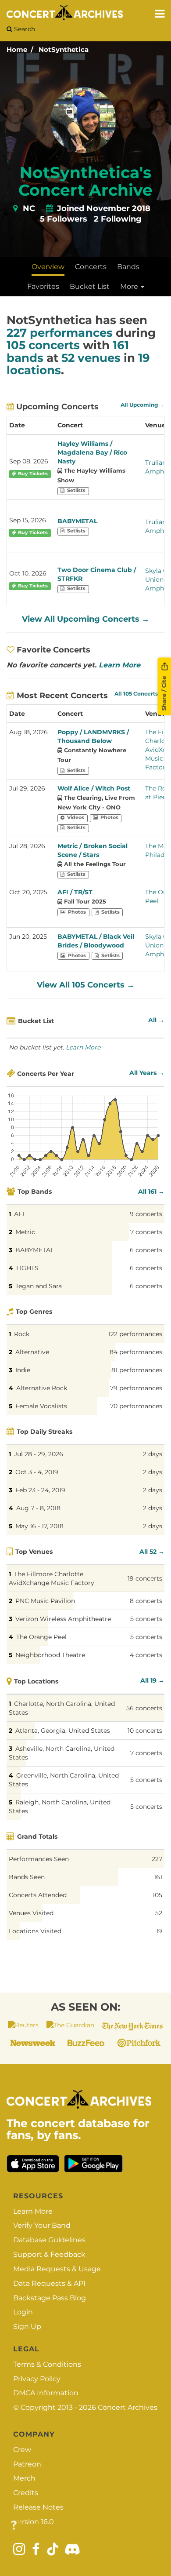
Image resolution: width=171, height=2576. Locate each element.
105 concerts (43, 345)
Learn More (119, 665)
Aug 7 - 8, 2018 (38, 1508)
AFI (19, 1214)
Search (24, 29)
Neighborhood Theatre (50, 1655)
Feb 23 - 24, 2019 (40, 1490)
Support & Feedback (49, 2254)
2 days (153, 1454)
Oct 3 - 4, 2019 (37, 1472)
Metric (25, 1232)
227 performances (60, 333)
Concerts (91, 267)
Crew (22, 2450)
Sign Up (27, 2326)
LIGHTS (27, 1268)
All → (156, 1020)
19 (159, 1931)
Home (17, 49)
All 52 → (152, 1552)
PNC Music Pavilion (45, 1601)
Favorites (43, 286)
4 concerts (146, 1655)
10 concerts (145, 1731)
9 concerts (146, 1214)
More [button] (130, 286)
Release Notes (38, 2507)
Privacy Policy (37, 2379)
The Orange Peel (41, 1637)
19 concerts (145, 1578)
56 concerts (144, 1708)
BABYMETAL (77, 521)
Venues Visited (31, 1913)
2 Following (118, 219)
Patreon (27, 2464)
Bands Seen (27, 1877)
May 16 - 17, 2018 (39, 1526)
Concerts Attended (38, 1895)
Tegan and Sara (39, 1286)
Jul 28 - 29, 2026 (39, 1454)
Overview (48, 267)
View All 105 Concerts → (86, 985)
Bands (128, 267)
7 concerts (146, 1232)
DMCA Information (46, 2393)
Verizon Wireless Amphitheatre (63, 1619)
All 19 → (152, 1680)
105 (157, 1895)
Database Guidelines (49, 2240)
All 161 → (151, 1191)
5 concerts (146, 1619)
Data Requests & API (49, 2283)
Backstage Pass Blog (50, 2298)
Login (23, 2312)
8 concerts (146, 1601)
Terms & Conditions (47, 2364)
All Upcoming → (142, 405)
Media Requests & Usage (57, 2269)
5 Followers (64, 219)
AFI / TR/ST (75, 892)
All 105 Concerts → (139, 694)
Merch (24, 2478)
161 (158, 1877)
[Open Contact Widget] (14, 2526)
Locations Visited (35, 1931)
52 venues (91, 358)
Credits (26, 2493)
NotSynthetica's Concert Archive (85, 181)
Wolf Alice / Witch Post (94, 788)
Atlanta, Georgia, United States (63, 1731)
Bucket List (90, 286)
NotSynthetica (64, 49)
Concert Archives (128, 2407)
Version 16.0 (34, 2522)
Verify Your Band (42, 2225)
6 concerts (146, 1250)
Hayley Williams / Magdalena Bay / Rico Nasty (92, 452)
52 (159, 1913)
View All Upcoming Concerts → (86, 619)
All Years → (147, 1073)
